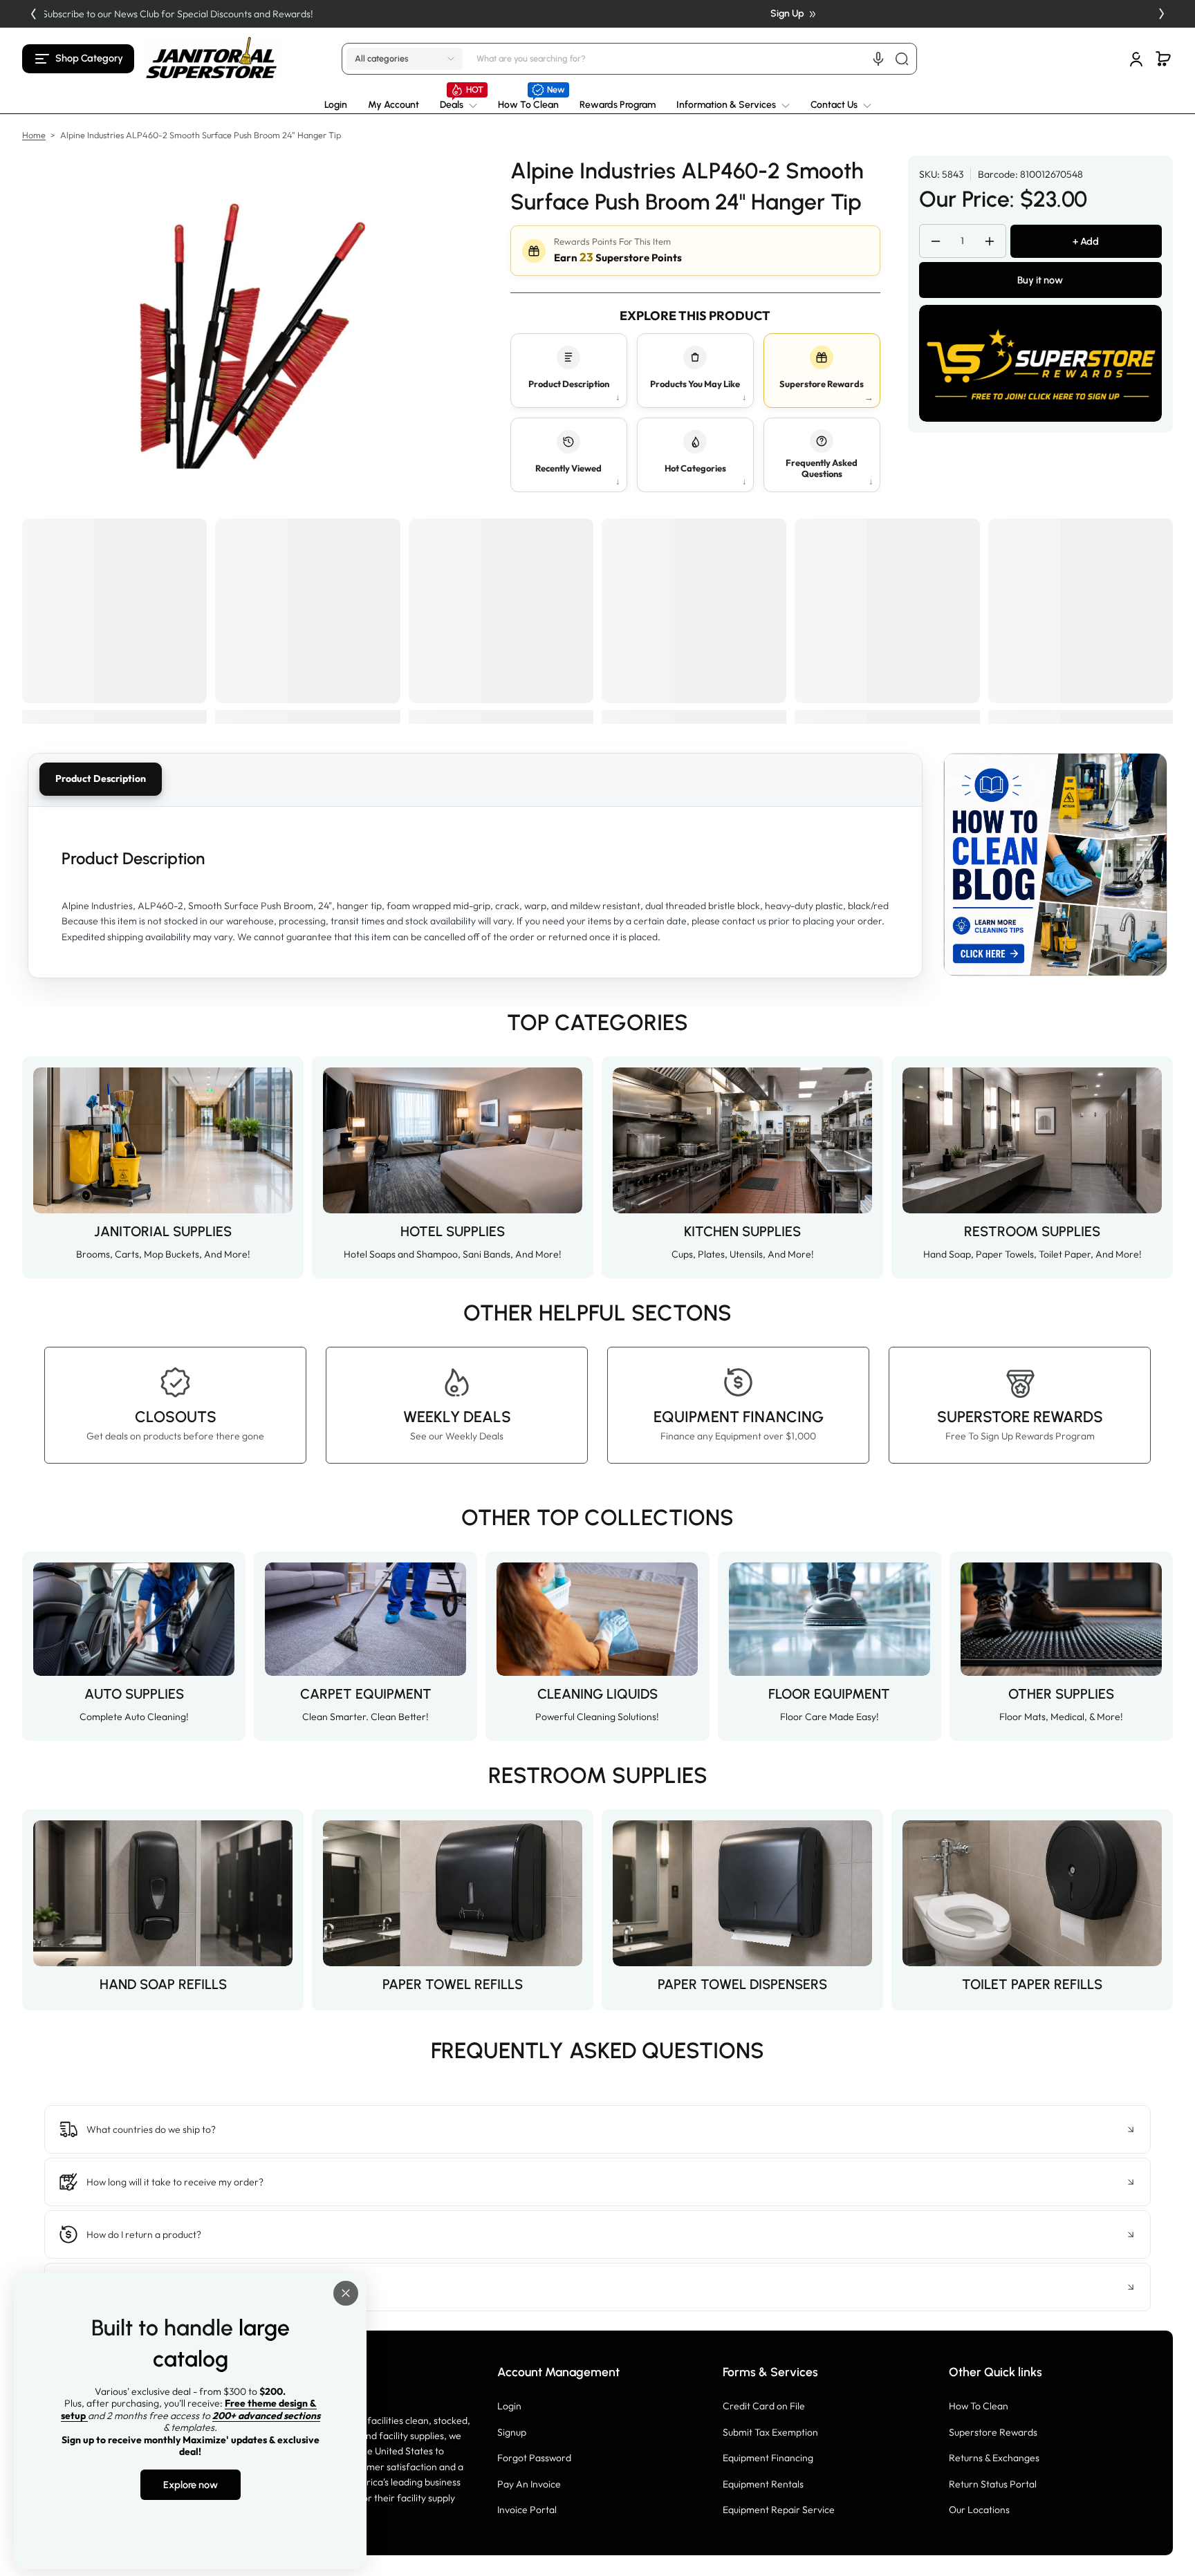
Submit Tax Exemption (770, 2432)
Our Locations (979, 2510)
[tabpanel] (475, 892)
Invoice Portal (527, 2510)
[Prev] (33, 14)
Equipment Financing (768, 2458)
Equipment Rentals (763, 2484)
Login (509, 2406)
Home (34, 135)
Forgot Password (534, 2458)
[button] (78, 59)
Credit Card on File (764, 2406)
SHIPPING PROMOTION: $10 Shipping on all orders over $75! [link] (591, 14)
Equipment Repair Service (779, 2510)
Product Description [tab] (101, 778)
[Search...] (902, 59)
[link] (458, 105)
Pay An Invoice (529, 2484)
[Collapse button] (597, 2129)
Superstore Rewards (993, 2432)
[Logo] (212, 58)
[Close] (346, 2293)
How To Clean (979, 2406)
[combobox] (694, 59)
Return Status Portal (993, 2484)
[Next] (1162, 14)
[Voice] (878, 59)
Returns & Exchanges (994, 2458)
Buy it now (1040, 280)
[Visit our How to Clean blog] (1055, 865)
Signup (512, 2432)
